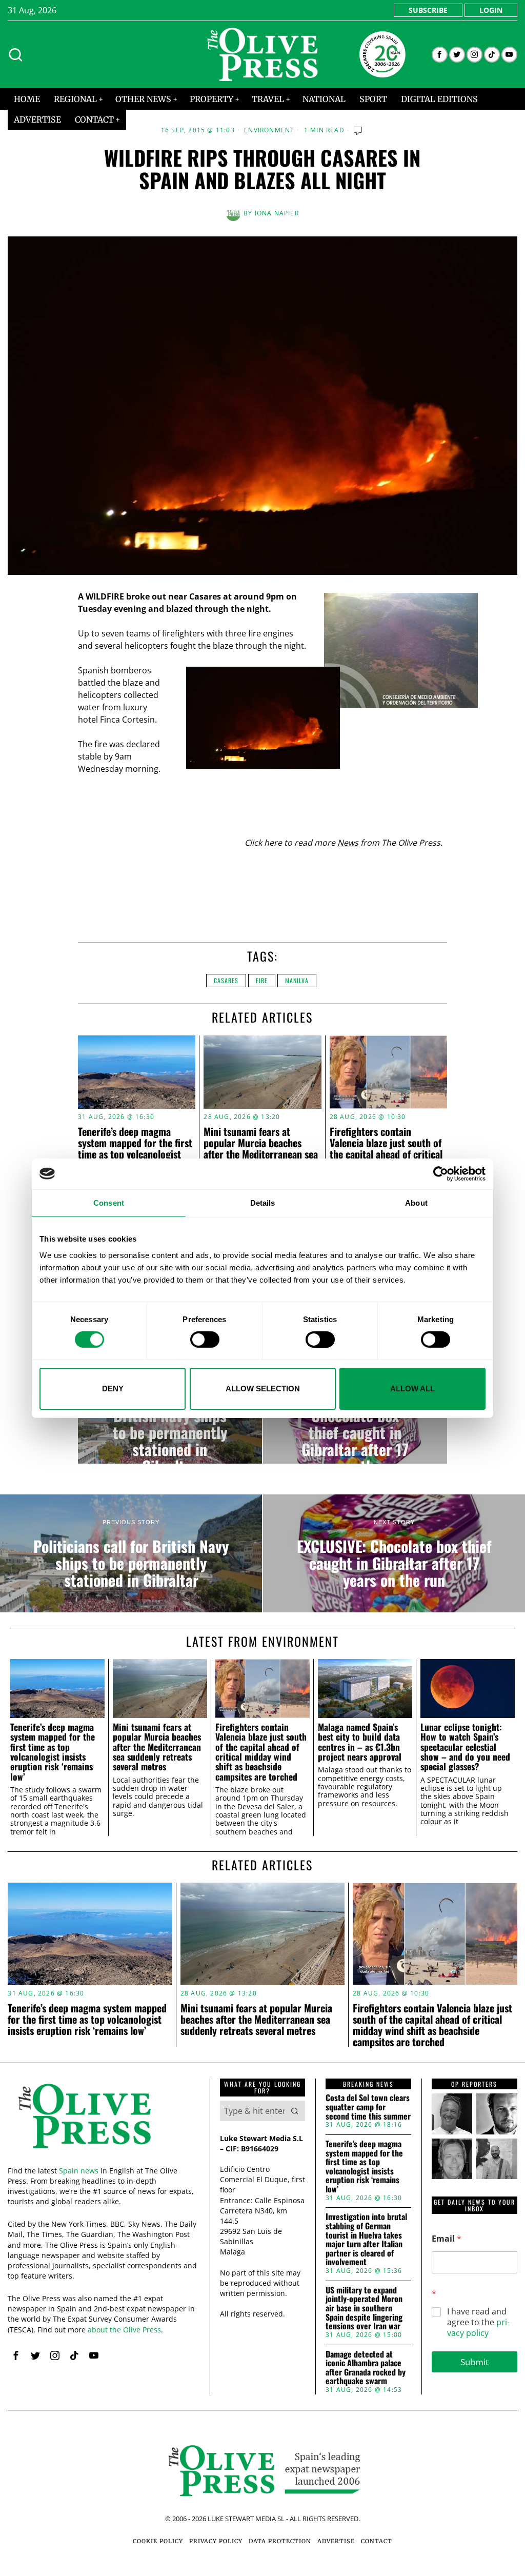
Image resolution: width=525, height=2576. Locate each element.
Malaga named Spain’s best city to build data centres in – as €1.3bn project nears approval (360, 1742)
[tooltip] (440, 55)
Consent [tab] (109, 1202)
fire (262, 980)
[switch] (205, 1340)
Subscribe (428, 10)
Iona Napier (277, 213)
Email (447, 2239)
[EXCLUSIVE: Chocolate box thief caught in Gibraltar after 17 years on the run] (355, 1422)
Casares (226, 980)
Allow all (412, 1389)
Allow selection (263, 1389)
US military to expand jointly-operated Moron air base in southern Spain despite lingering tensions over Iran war (364, 2308)
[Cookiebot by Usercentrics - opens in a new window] (441, 1173)
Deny (113, 1389)
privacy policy (478, 2328)
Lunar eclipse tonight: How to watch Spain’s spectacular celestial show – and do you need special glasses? (465, 1747)
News (348, 843)
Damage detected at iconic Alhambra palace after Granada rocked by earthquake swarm (366, 2368)
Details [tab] (263, 1202)
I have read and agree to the (478, 2322)
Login (491, 10)
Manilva (297, 980)
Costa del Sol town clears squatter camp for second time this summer (368, 2107)
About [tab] (416, 1202)
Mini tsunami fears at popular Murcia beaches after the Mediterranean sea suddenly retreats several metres (261, 1154)
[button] (295, 2111)
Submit (474, 2362)
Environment (269, 130)
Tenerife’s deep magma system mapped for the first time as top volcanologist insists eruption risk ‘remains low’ (135, 1154)
